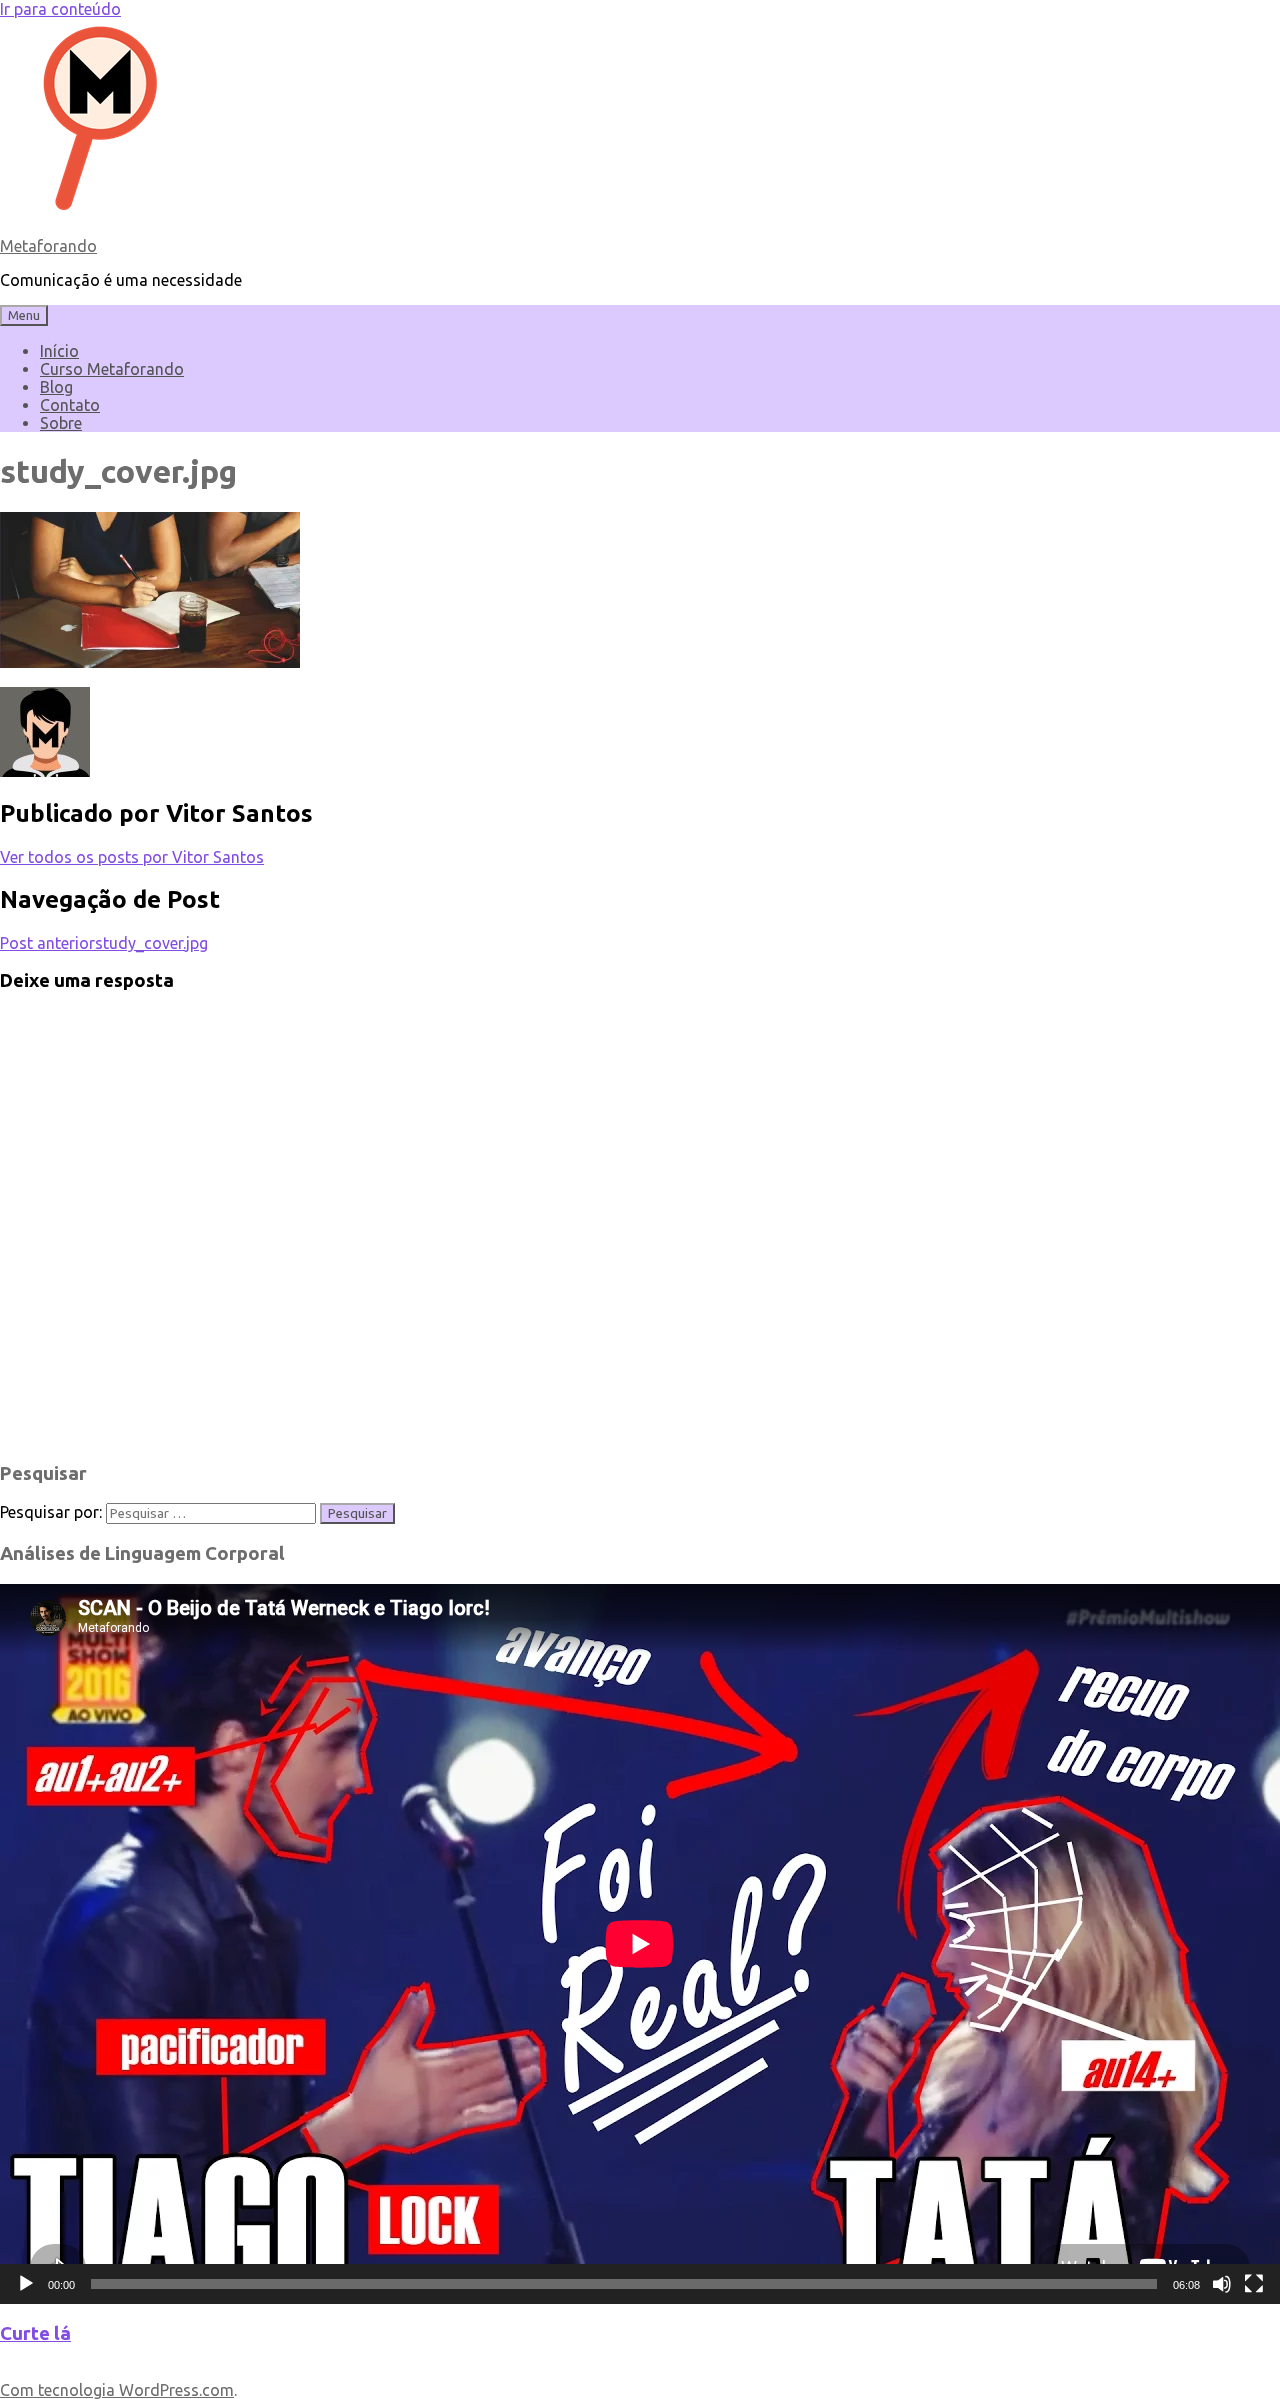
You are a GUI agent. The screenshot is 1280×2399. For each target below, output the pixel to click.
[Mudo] (1222, 2284)
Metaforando (48, 246)
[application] (640, 1944)
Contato (70, 405)
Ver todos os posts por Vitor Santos (132, 857)
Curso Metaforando (112, 369)
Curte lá (35, 2333)
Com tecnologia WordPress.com (117, 2390)
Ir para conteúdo (60, 9)
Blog (56, 387)
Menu (24, 315)
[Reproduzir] (26, 2284)
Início (59, 351)
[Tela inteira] (1254, 2284)
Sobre (61, 423)
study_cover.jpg (104, 943)
